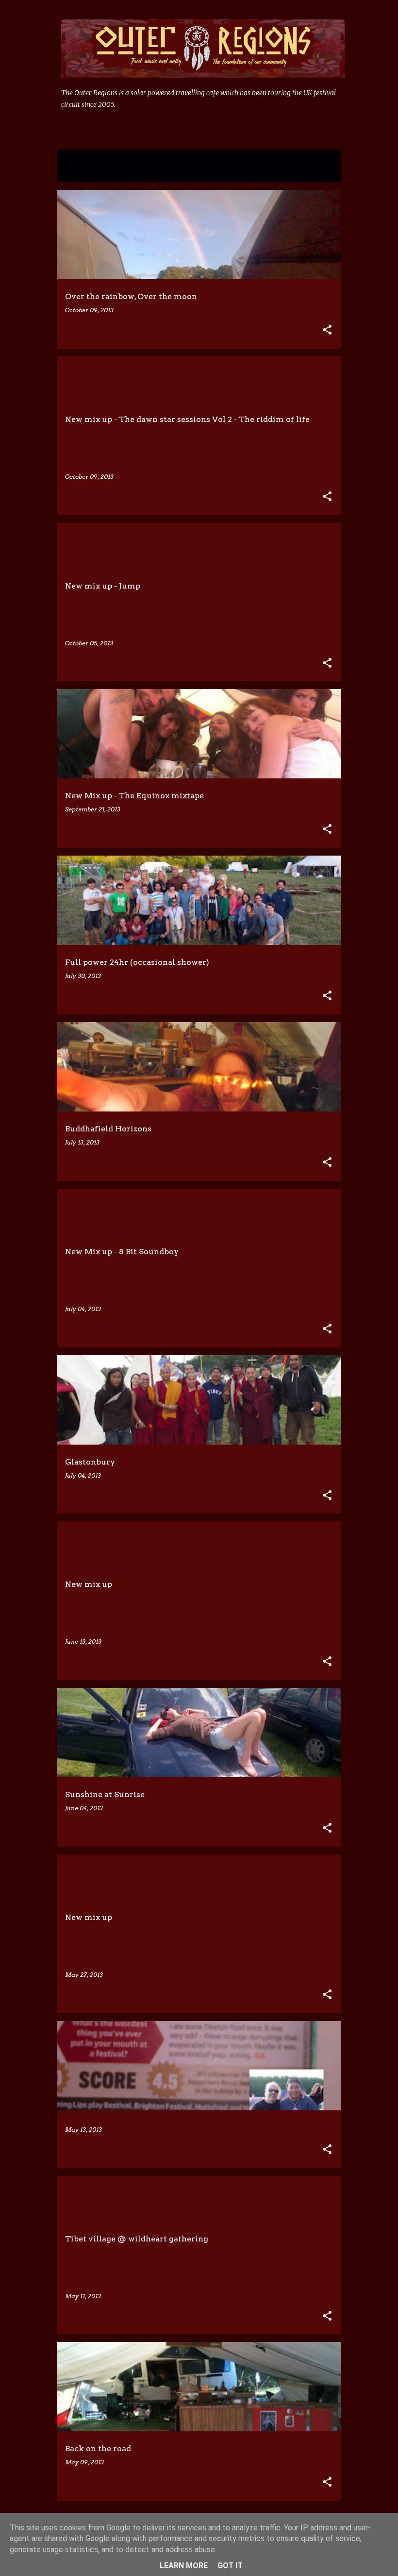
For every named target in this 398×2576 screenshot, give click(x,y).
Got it (230, 2566)
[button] (327, 330)
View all (79, 173)
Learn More (184, 2566)
